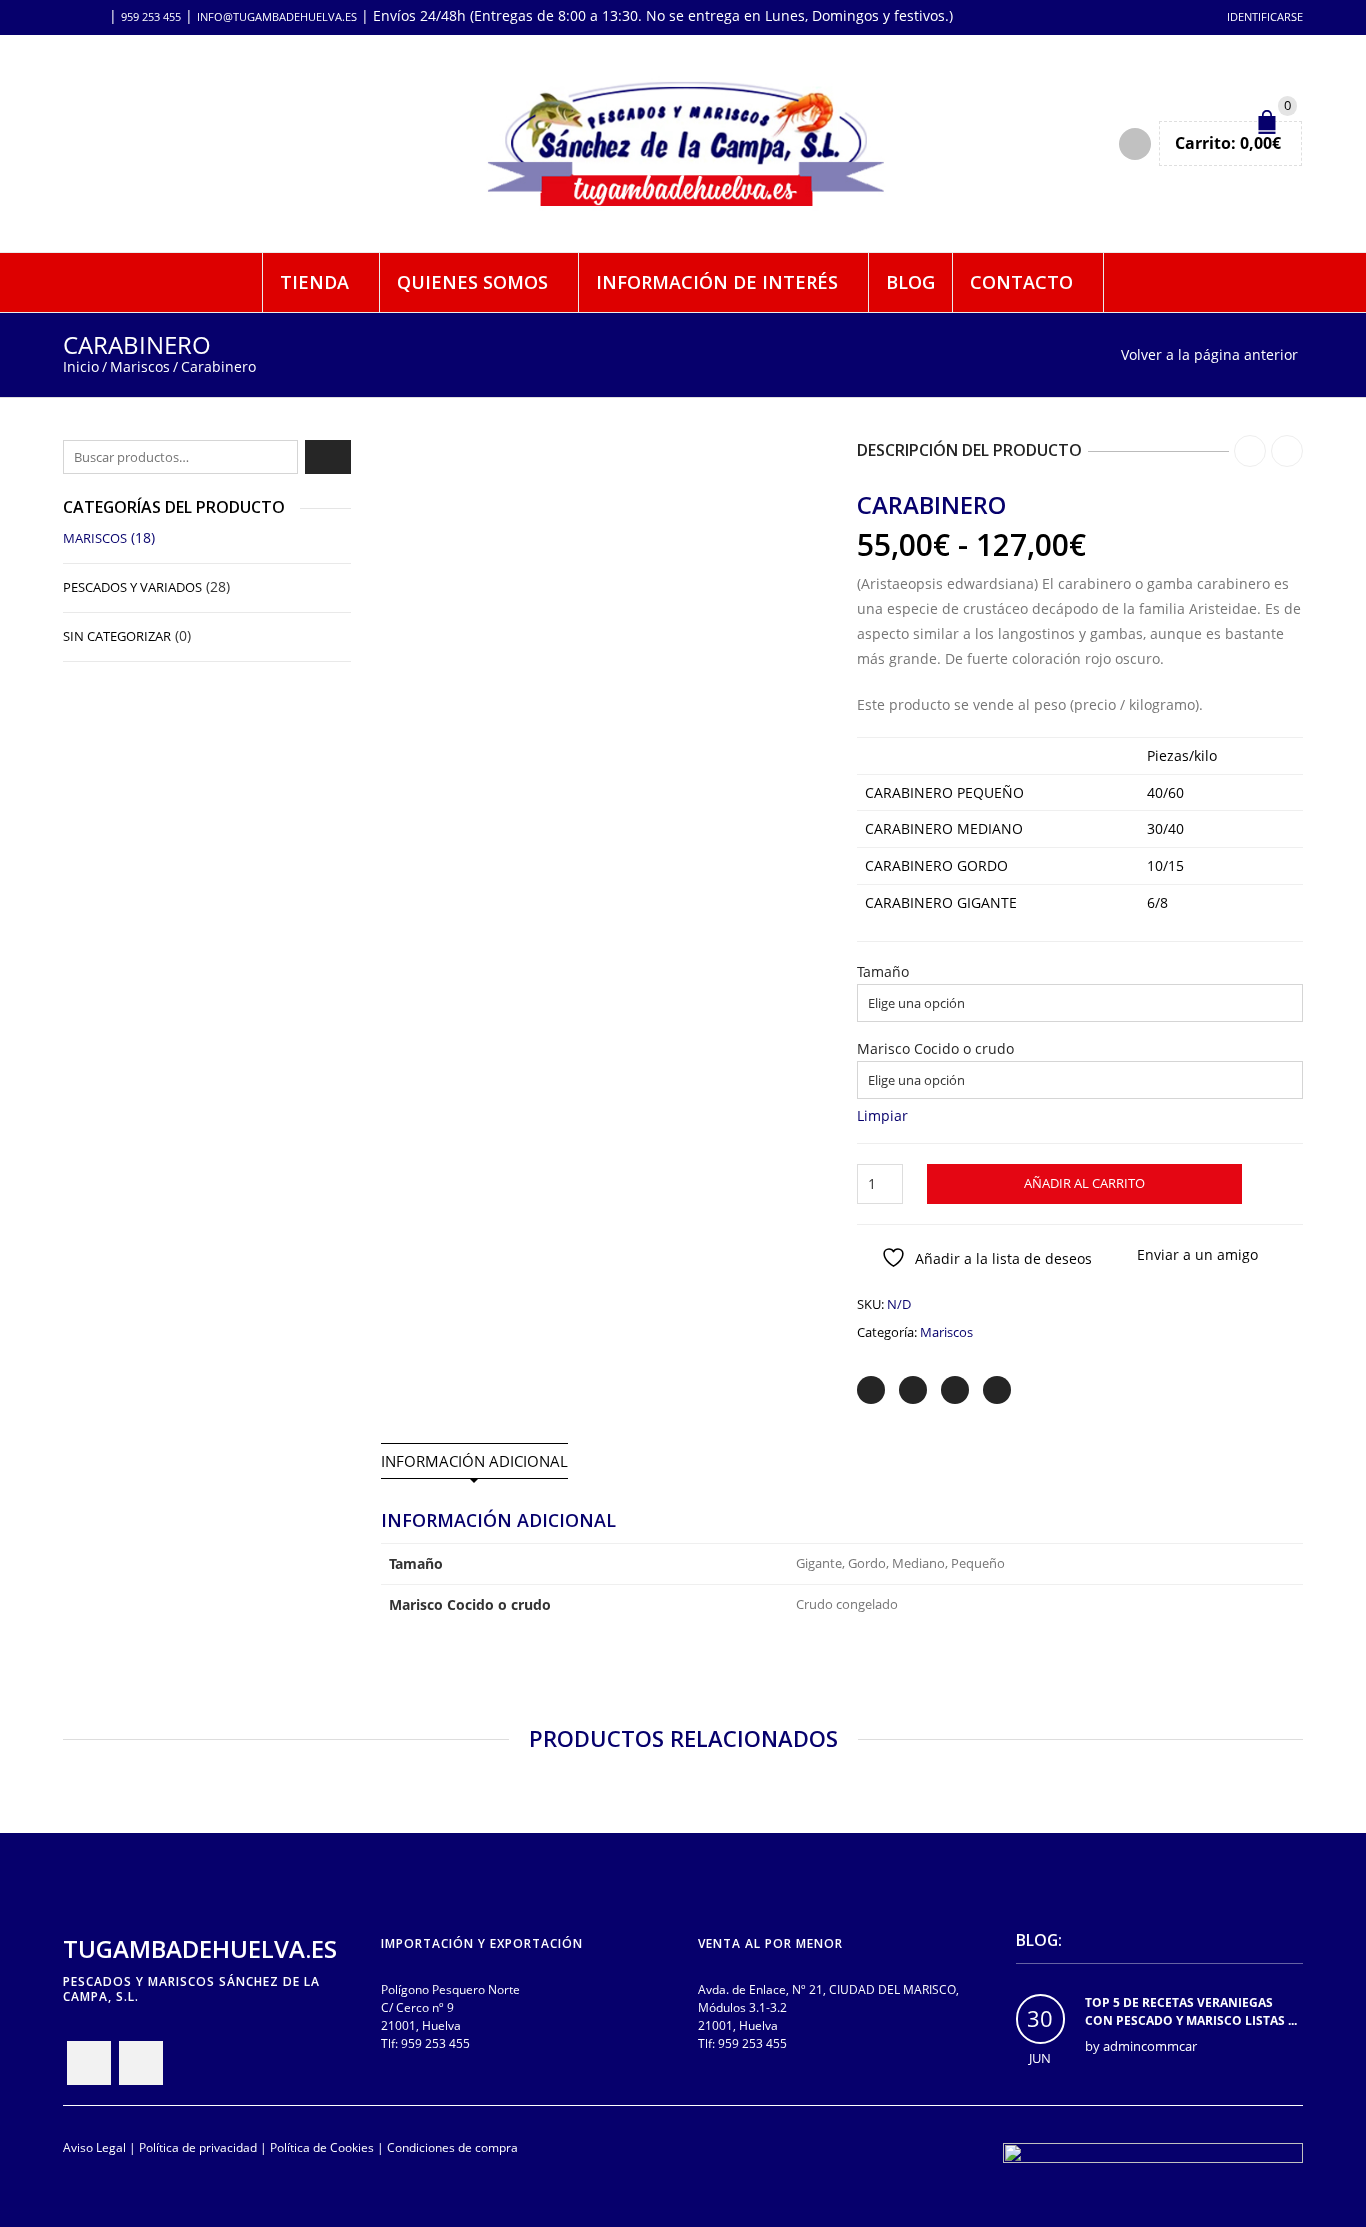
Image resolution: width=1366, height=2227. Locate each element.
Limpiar (882, 1115)
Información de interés (717, 282)
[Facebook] (913, 1390)
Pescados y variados (132, 587)
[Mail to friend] (997, 1390)
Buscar (328, 457)
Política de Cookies (322, 2147)
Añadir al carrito (1084, 1183)
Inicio (81, 366)
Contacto (1021, 282)
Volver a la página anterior (1209, 354)
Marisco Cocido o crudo (935, 1049)
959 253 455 (151, 16)
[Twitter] (871, 1390)
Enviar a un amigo (1197, 1254)
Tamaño (883, 972)
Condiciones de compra (452, 2147)
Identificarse (1265, 16)
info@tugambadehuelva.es (277, 16)
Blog (910, 282)
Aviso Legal (94, 2147)
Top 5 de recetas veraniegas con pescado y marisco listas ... (1191, 2011)
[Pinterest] (955, 1390)
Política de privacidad (198, 2147)
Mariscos (140, 366)
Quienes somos (472, 282)
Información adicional (474, 1461)
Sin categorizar (117, 636)
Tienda (314, 282)
